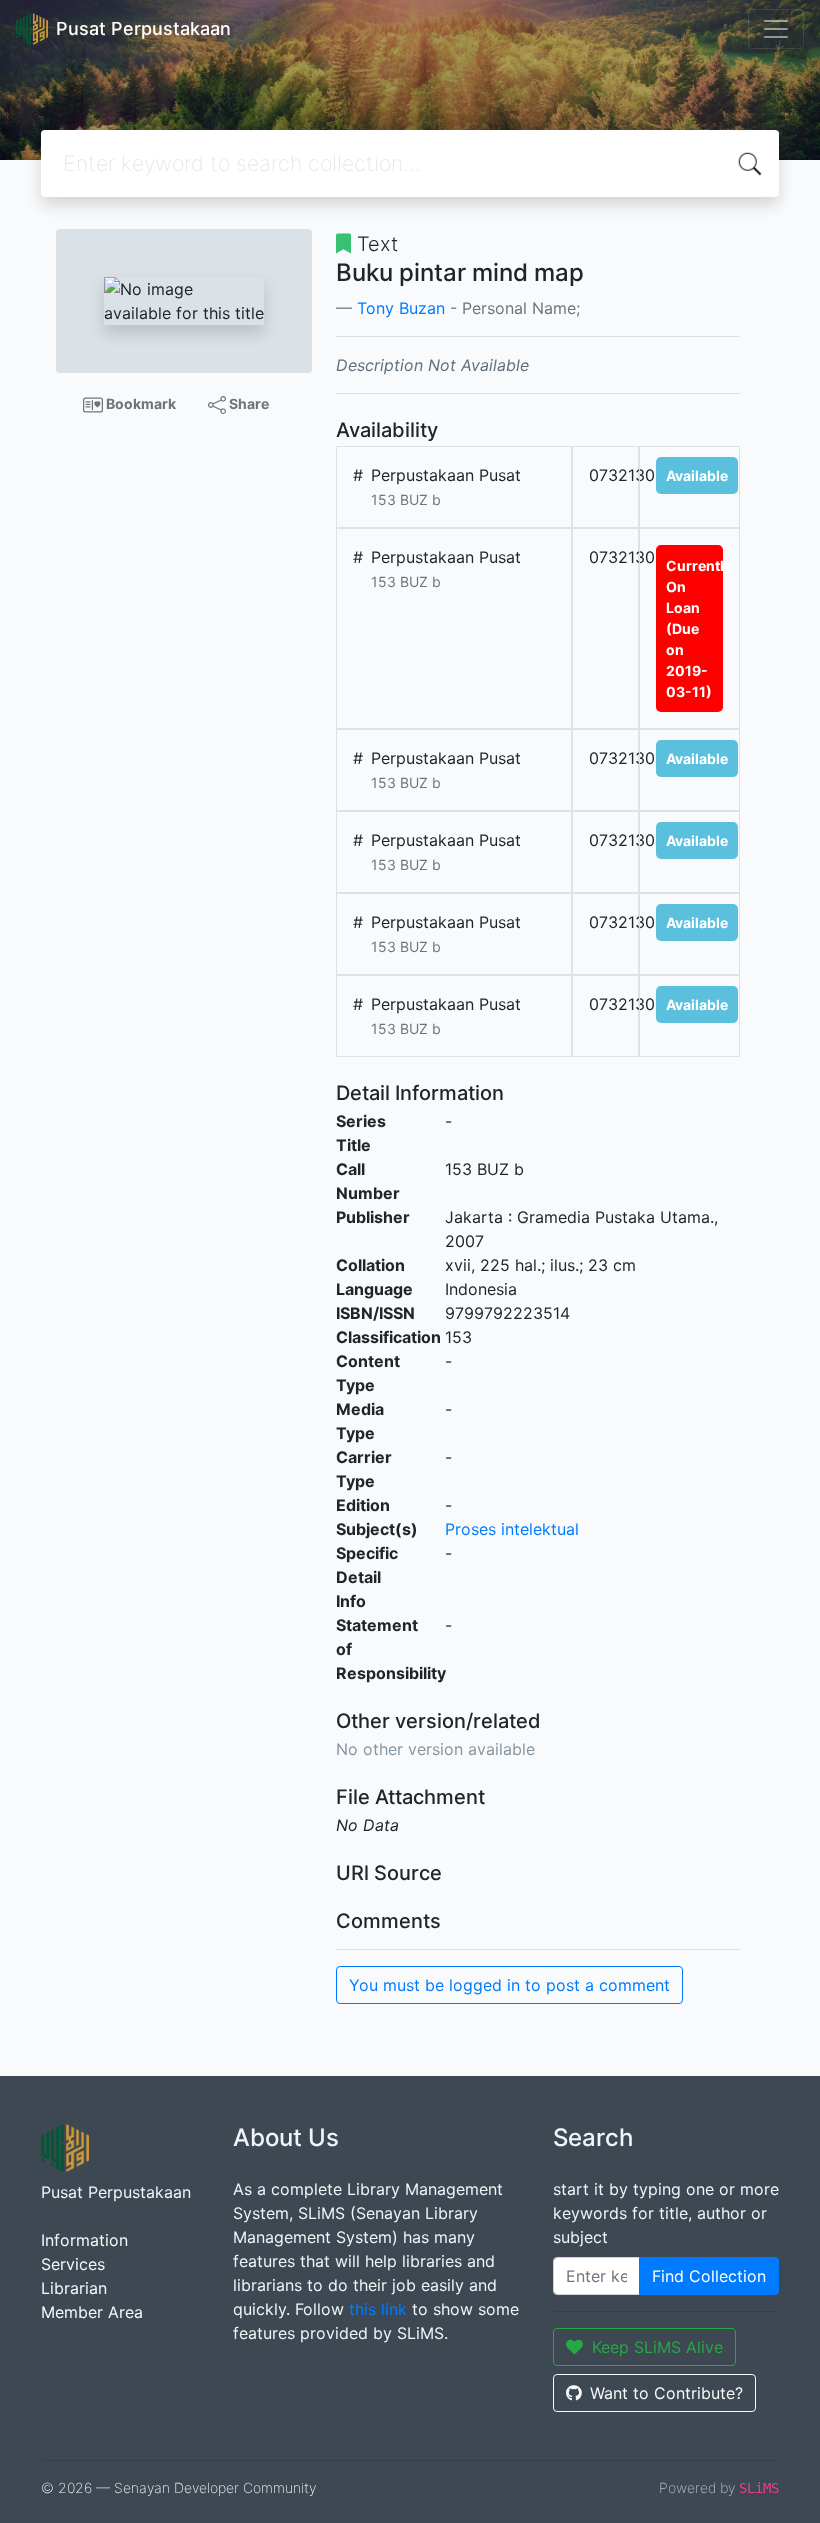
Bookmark (139, 403)
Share (247, 403)
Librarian (74, 2288)
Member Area (92, 2312)
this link (378, 2309)
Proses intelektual (512, 1529)
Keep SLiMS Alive (657, 2347)
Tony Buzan (401, 308)
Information (84, 2240)
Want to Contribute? (666, 2393)
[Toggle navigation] (776, 29)
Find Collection (709, 2276)
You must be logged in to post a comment (509, 1985)
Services (73, 2264)
